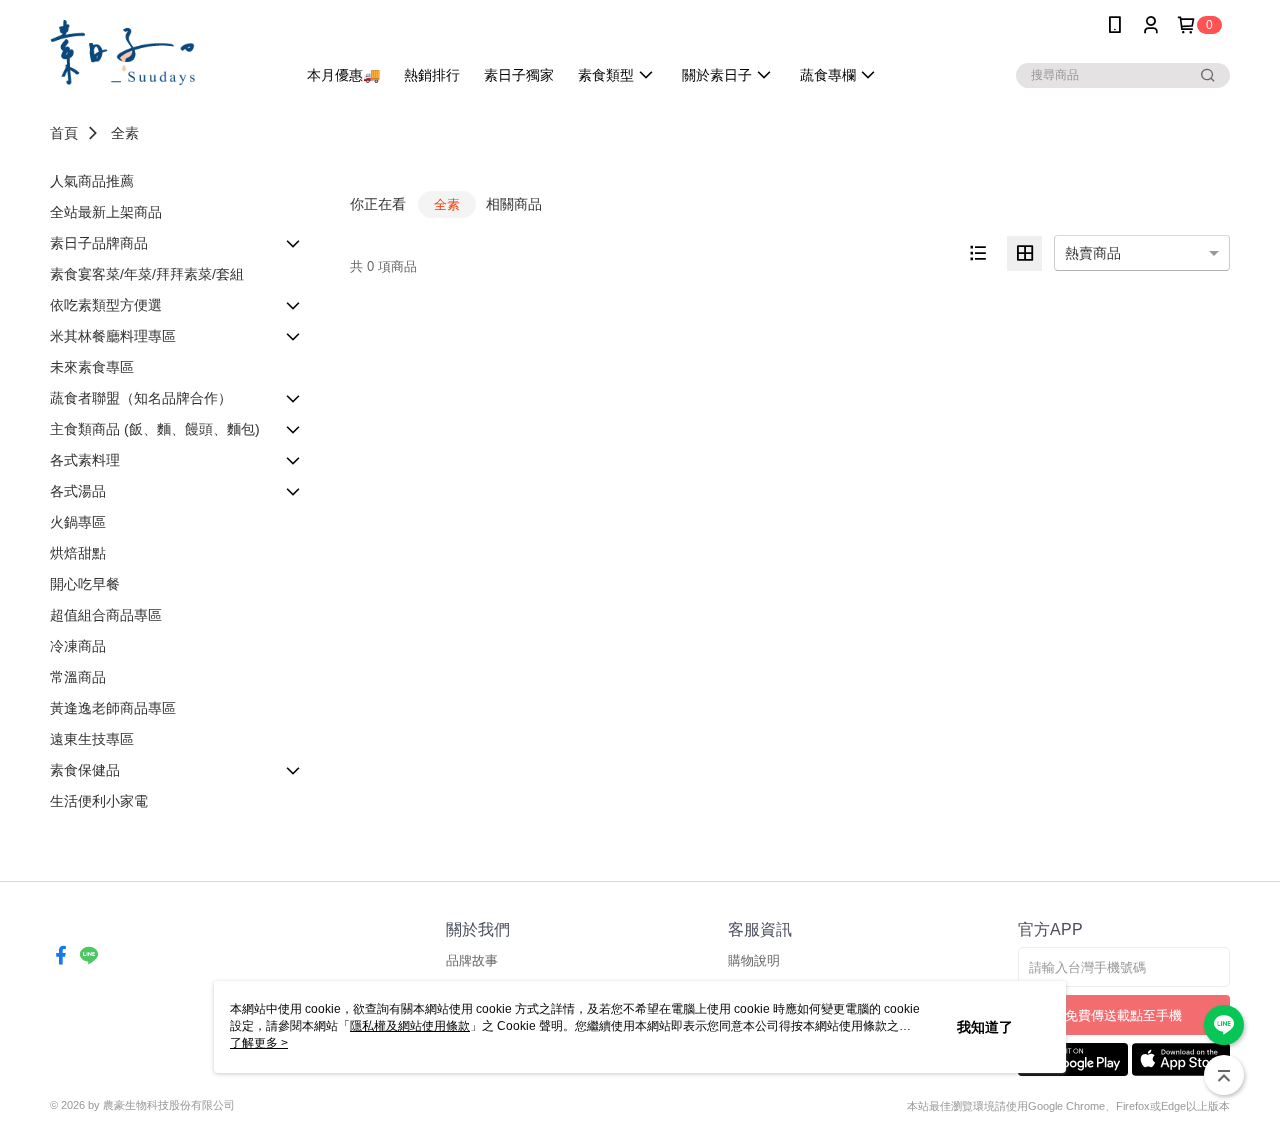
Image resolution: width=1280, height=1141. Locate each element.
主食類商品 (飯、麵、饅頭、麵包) (155, 429)
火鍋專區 (78, 522)
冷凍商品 (78, 646)
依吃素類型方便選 (106, 305)
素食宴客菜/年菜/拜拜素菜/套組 (147, 274)
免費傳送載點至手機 (1123, 1015)
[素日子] (161, 52)
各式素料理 (85, 460)
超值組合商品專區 (106, 615)
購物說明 (754, 960)
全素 (125, 133)
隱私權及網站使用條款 (410, 1026)
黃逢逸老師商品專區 (113, 708)
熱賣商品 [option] (1093, 253)
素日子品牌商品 (99, 243)
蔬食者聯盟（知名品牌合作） (141, 398)
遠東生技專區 (92, 739)
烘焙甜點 (78, 553)
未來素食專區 (92, 367)
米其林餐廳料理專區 (113, 336)
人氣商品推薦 (92, 181)
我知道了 (985, 1027)
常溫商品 (78, 677)
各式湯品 (78, 491)
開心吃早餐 (85, 584)
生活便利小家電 (99, 801)
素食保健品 (85, 770)
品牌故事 (472, 960)
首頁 (64, 133)
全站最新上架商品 (106, 212)
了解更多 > (259, 1043)
